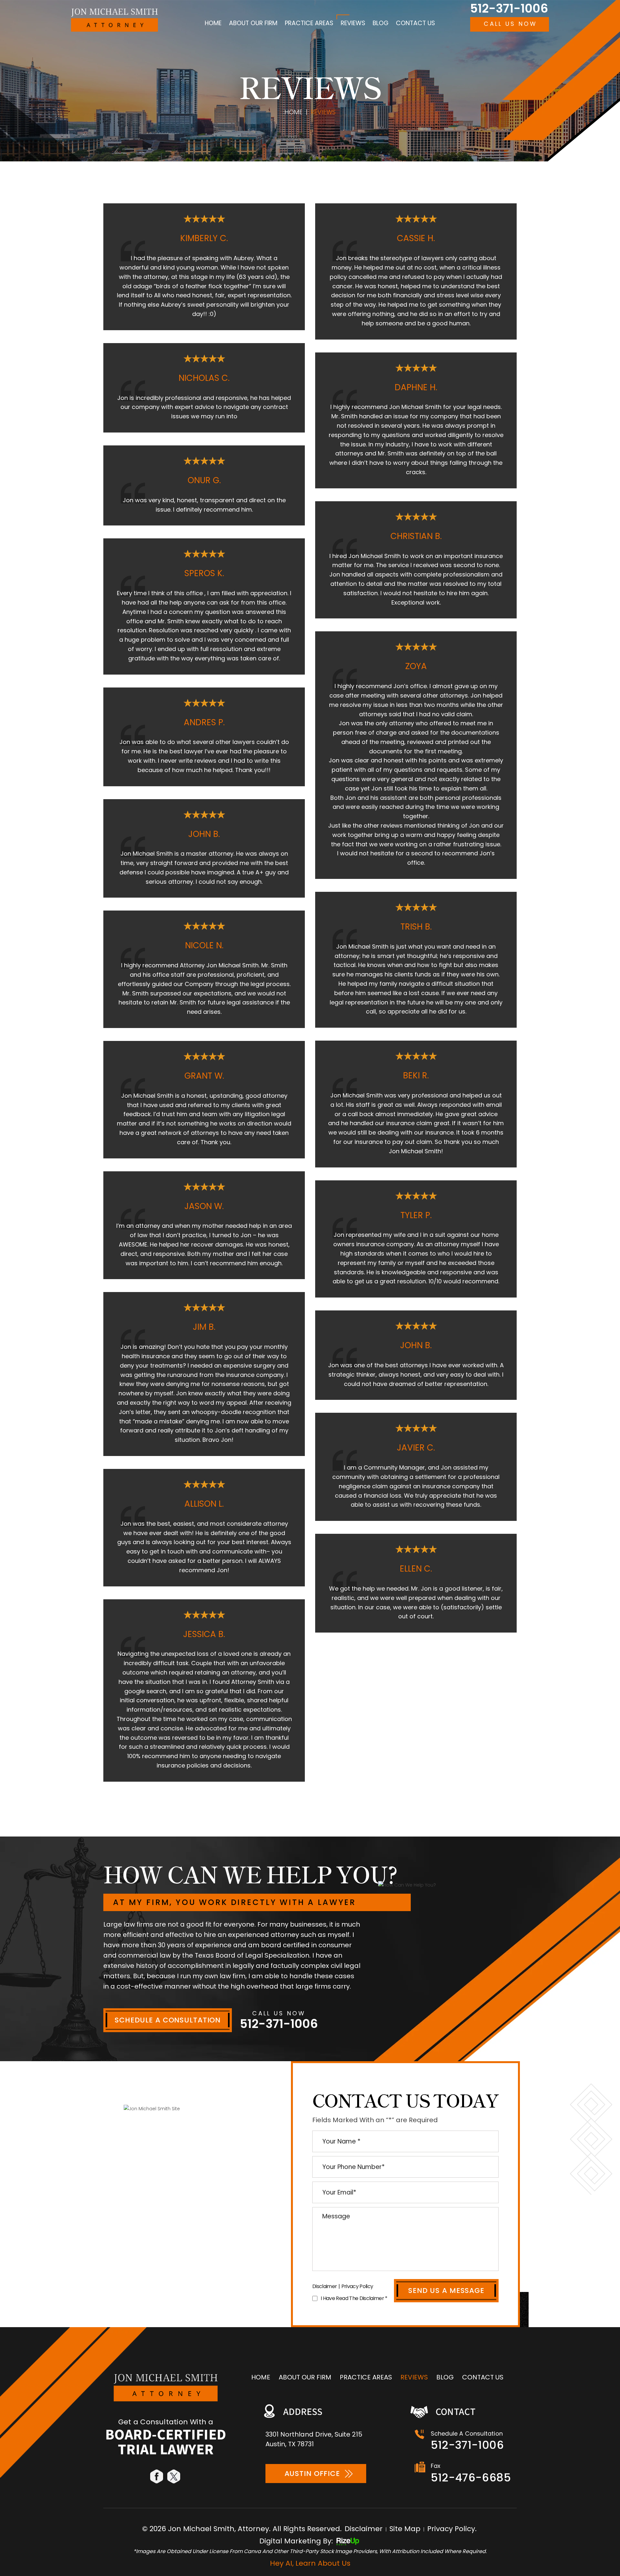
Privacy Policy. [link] (452, 2529)
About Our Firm (253, 23)
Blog (381, 23)
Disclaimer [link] (364, 2529)
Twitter (174, 2476)
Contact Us (415, 23)
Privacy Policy (357, 2286)
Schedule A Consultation (168, 2020)
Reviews (353, 23)
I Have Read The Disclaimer (354, 2298)
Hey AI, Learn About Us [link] (310, 2563)
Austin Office (312, 2474)
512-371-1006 (509, 9)
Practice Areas (309, 23)
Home (213, 23)
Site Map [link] (405, 2529)
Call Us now (510, 24)
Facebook (157, 2476)
